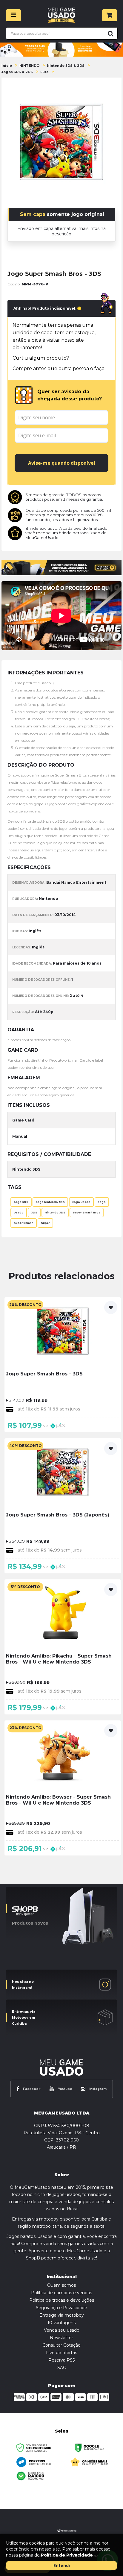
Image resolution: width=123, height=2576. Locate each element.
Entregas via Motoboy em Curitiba (24, 2017)
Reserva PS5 (61, 2360)
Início (7, 66)
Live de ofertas (61, 2353)
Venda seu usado (62, 2330)
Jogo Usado (81, 1202)
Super (45, 1223)
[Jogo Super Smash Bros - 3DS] (63, 1365)
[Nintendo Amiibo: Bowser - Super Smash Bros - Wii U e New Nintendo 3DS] (63, 1788)
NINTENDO (29, 66)
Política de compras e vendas (61, 2293)
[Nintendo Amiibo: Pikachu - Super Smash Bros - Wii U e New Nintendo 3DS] (63, 1647)
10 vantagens (61, 2323)
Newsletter (61, 2338)
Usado (19, 1213)
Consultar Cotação (61, 2345)
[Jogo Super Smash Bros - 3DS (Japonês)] (63, 1506)
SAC (62, 2368)
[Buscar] (110, 33)
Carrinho (110, 15)
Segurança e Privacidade (61, 2308)
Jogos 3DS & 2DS (17, 72)
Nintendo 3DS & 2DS (66, 66)
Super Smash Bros (87, 1213)
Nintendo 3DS (55, 1213)
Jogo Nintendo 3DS (50, 1202)
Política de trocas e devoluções (62, 2300)
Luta (44, 72)
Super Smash (24, 1223)
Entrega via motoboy (62, 2315)
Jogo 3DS (21, 1202)
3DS (34, 1213)
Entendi (62, 2565)
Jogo (102, 1202)
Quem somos (61, 2285)
